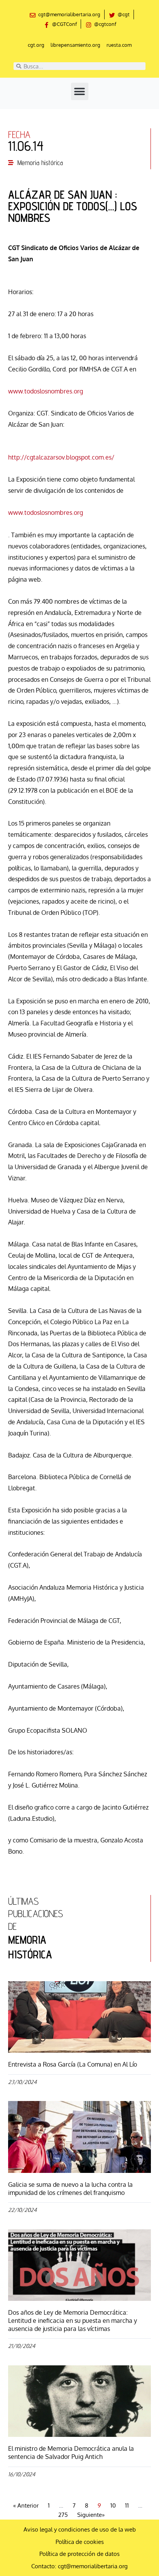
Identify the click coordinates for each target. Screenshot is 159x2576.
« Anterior (26, 2505)
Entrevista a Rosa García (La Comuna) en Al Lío (73, 2064)
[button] (80, 91)
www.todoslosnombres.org (46, 391)
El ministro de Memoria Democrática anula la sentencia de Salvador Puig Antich (71, 2453)
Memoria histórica (40, 163)
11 (127, 2505)
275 (63, 2515)
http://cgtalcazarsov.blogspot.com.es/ (61, 457)
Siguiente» (91, 2515)
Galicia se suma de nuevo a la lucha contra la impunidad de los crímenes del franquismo (70, 2189)
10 (113, 2505)
